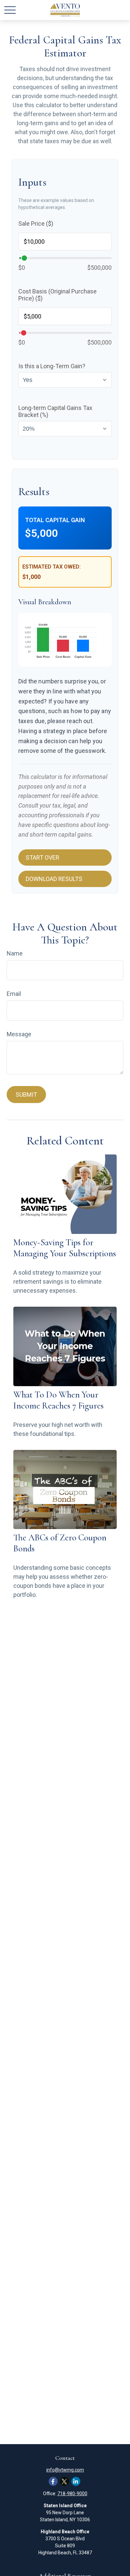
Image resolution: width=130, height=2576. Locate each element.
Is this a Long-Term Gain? (52, 366)
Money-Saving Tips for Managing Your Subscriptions (65, 1248)
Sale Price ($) (36, 224)
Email (14, 994)
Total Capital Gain (55, 520)
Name (15, 953)
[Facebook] (53, 2481)
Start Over (42, 857)
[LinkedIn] (76, 2481)
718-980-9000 (72, 2494)
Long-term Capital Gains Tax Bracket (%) (55, 411)
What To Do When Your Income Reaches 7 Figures (58, 1400)
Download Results (54, 879)
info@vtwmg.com (65, 2470)
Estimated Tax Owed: (51, 567)
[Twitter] (64, 2481)
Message (19, 1034)
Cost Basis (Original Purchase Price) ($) (57, 295)
